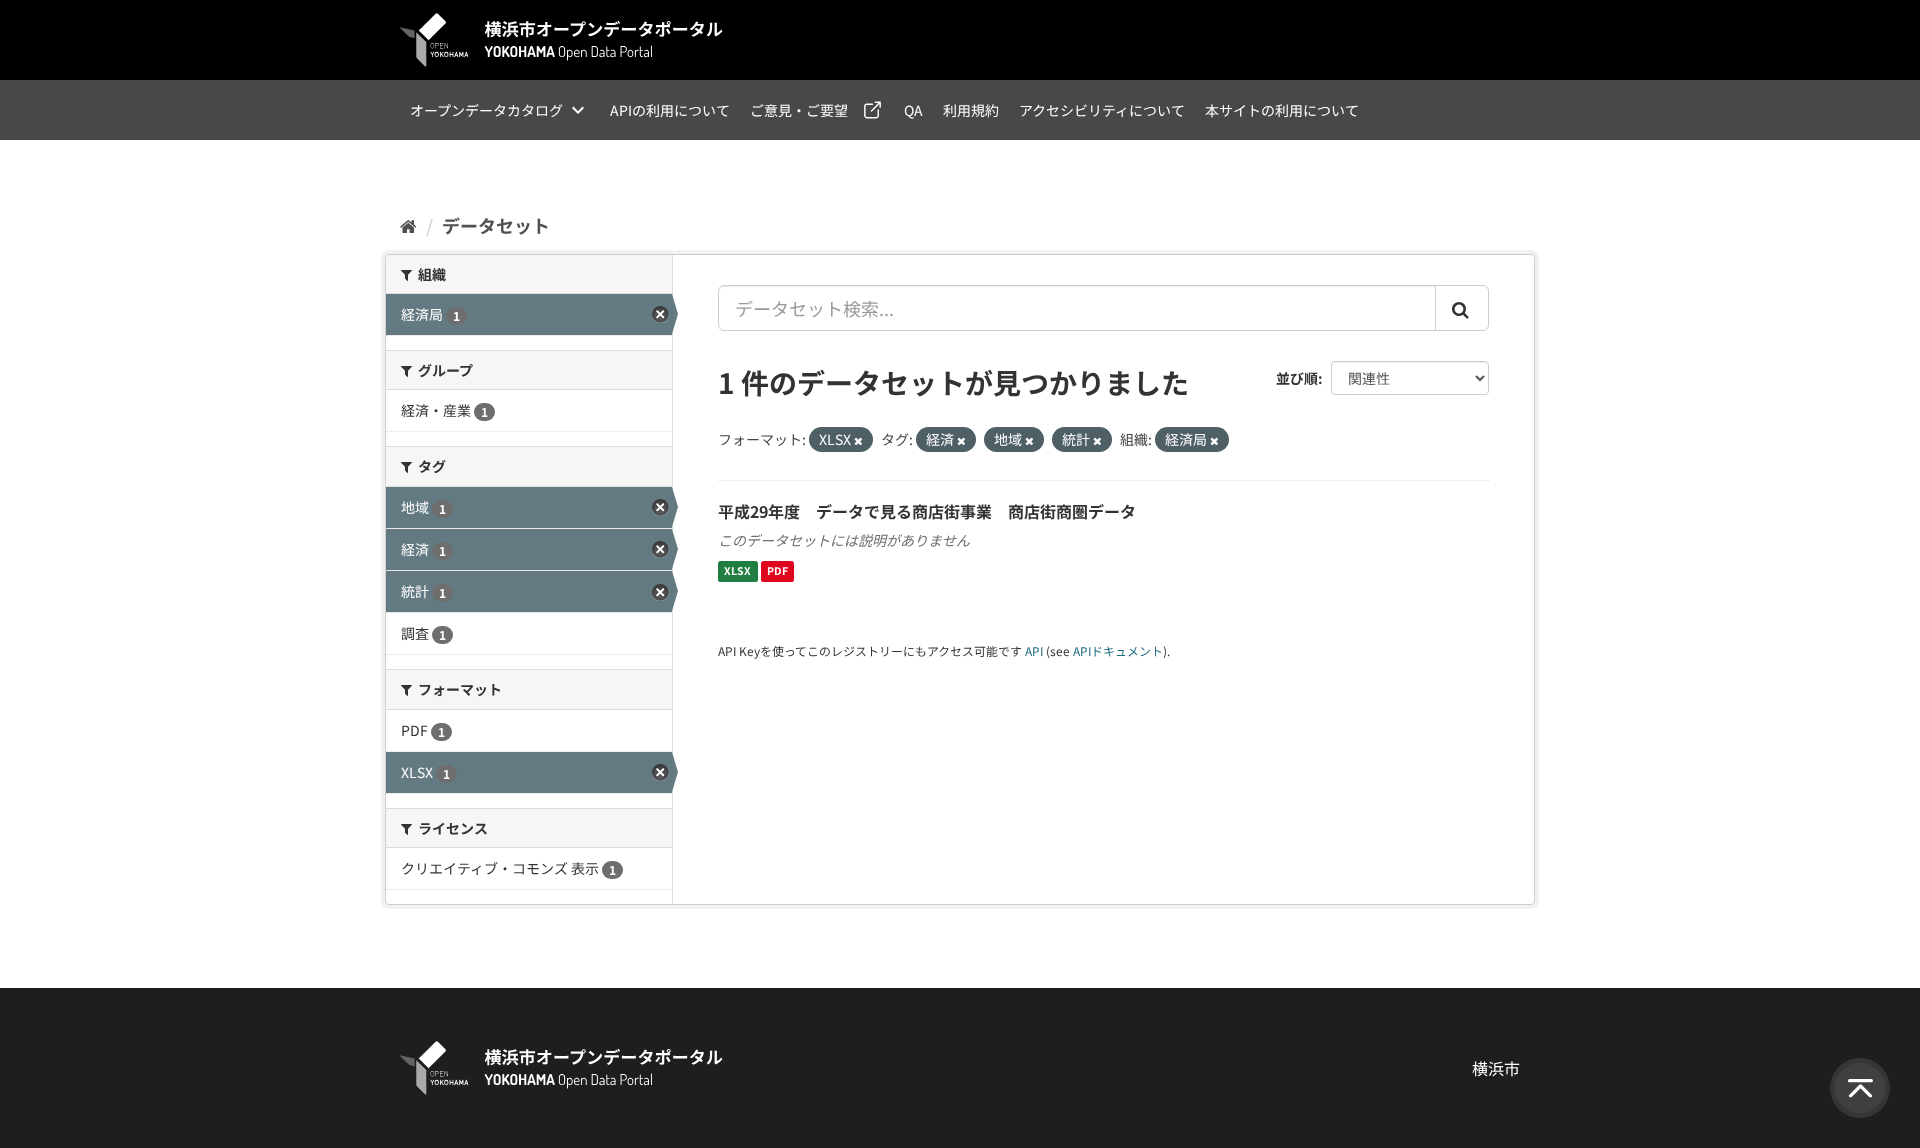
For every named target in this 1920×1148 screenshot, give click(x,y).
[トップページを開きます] (562, 40)
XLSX (737, 571)
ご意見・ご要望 (799, 110)
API (1034, 650)
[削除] (858, 440)
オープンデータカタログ (486, 110)
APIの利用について (670, 110)
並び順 (1297, 378)
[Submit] (1462, 308)
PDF (777, 571)
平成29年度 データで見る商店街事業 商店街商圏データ (927, 511)
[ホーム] (408, 225)
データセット (496, 225)
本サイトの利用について (1282, 110)
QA (913, 110)
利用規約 (971, 110)
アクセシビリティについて (1102, 110)
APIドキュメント (1118, 650)
